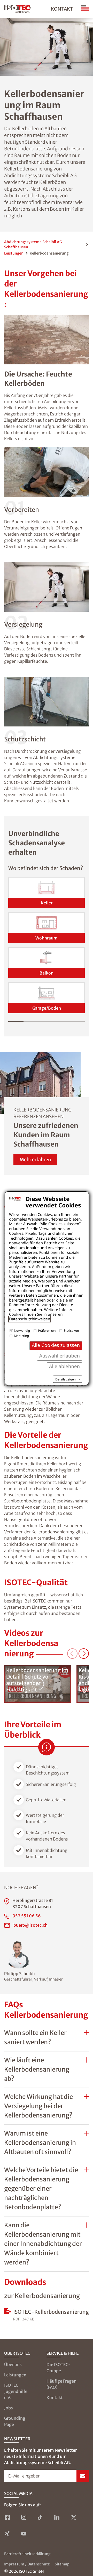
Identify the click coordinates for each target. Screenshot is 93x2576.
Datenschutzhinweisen (30, 1319)
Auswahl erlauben (60, 1356)
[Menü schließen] (85, 9)
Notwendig (22, 1331)
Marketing (21, 1336)
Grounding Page (15, 2421)
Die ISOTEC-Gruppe (59, 2368)
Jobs (9, 2408)
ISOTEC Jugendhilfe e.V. (16, 2391)
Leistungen (14, 253)
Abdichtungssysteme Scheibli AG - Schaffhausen (34, 244)
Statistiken (71, 1331)
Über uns (13, 2365)
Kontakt (62, 9)
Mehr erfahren (35, 1160)
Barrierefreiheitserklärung (27, 2554)
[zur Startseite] (18, 9)
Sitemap (62, 2564)
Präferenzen (47, 1331)
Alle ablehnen (64, 1366)
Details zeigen (65, 1379)
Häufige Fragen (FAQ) (61, 2384)
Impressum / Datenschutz (27, 2564)
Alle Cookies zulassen (56, 1345)
